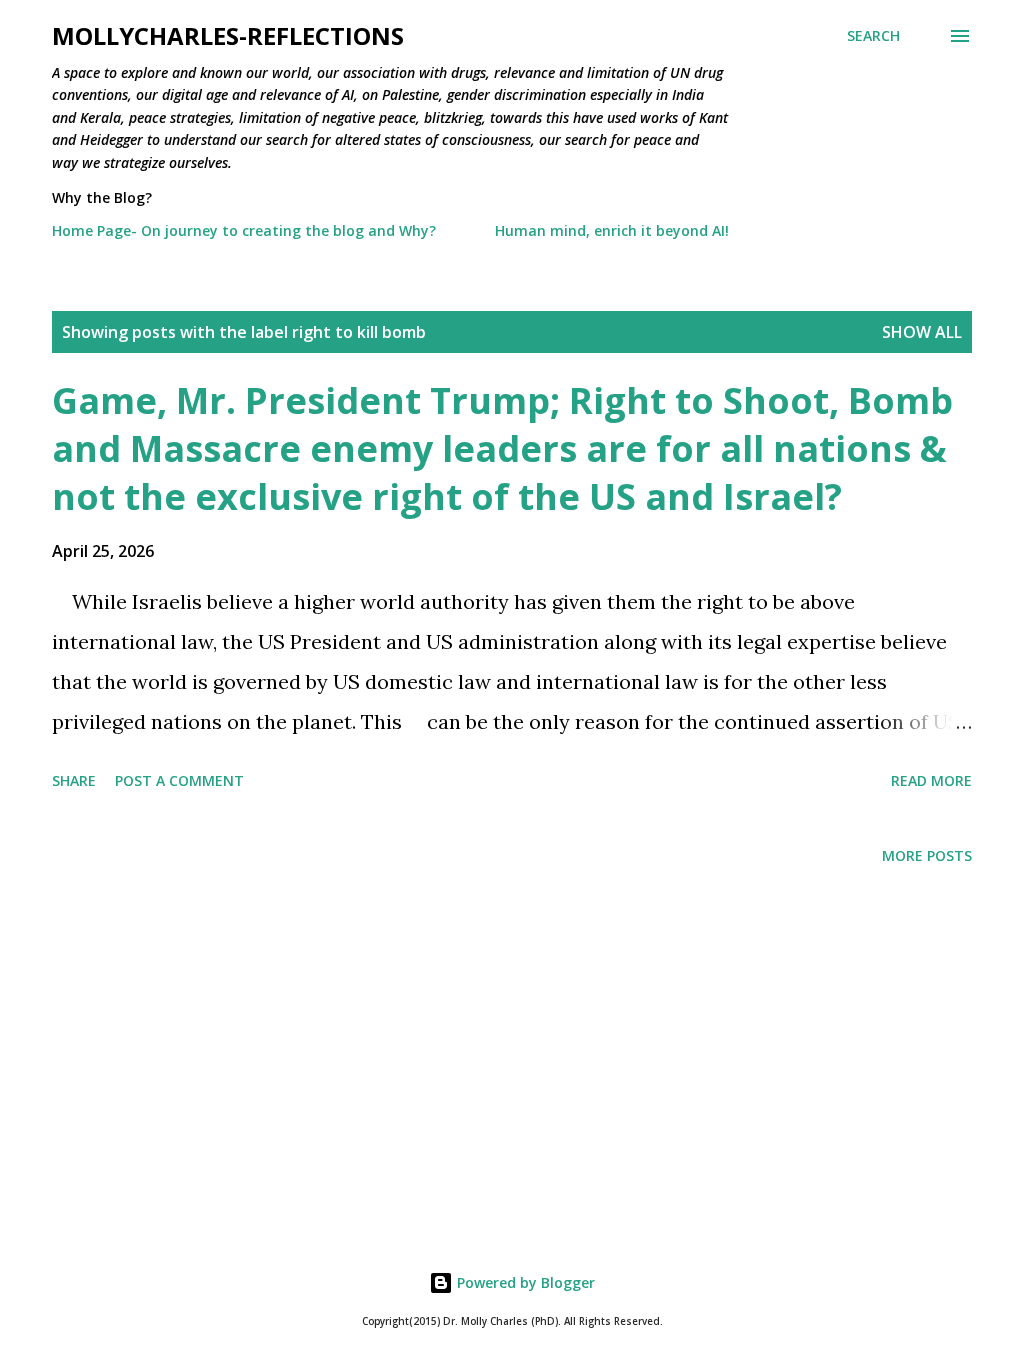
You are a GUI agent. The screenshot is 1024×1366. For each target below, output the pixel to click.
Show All (922, 332)
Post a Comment (179, 780)
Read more (931, 780)
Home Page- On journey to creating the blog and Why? (244, 230)
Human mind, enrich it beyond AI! (612, 230)
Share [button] (74, 780)
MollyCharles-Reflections (228, 35)
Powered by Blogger (524, 1282)
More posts (927, 855)
